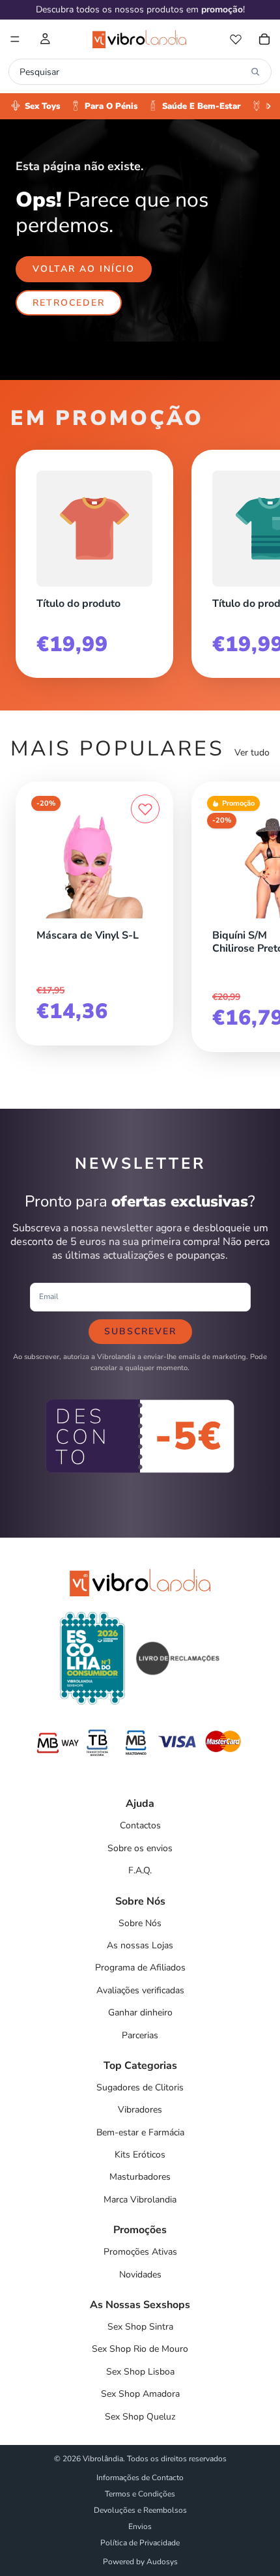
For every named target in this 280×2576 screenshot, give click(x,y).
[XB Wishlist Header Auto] (236, 39)
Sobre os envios (140, 1848)
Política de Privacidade (140, 2543)
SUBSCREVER (140, 1331)
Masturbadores (140, 2177)
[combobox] (132, 72)
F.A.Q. (140, 1870)
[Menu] (15, 39)
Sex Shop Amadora (140, 2394)
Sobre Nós (140, 1923)
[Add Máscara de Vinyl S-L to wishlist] (145, 809)
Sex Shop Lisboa (140, 2372)
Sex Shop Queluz (140, 2417)
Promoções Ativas (140, 2252)
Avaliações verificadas (140, 1990)
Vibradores (140, 2110)
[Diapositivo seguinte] (255, 559)
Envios (140, 2526)
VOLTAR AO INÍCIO (84, 269)
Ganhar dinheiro (140, 2013)
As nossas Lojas (140, 1945)
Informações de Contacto (140, 2478)
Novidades (140, 2275)
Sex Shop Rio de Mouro (140, 2349)
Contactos (140, 1825)
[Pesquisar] (255, 72)
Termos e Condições (140, 2494)
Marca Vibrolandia (140, 2200)
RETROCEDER (69, 303)
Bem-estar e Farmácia (140, 2132)
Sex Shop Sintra (140, 2327)
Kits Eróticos (140, 2155)
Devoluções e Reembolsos (140, 2510)
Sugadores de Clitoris (140, 2087)
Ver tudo (252, 753)
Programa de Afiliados (140, 1968)
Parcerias (140, 2035)
